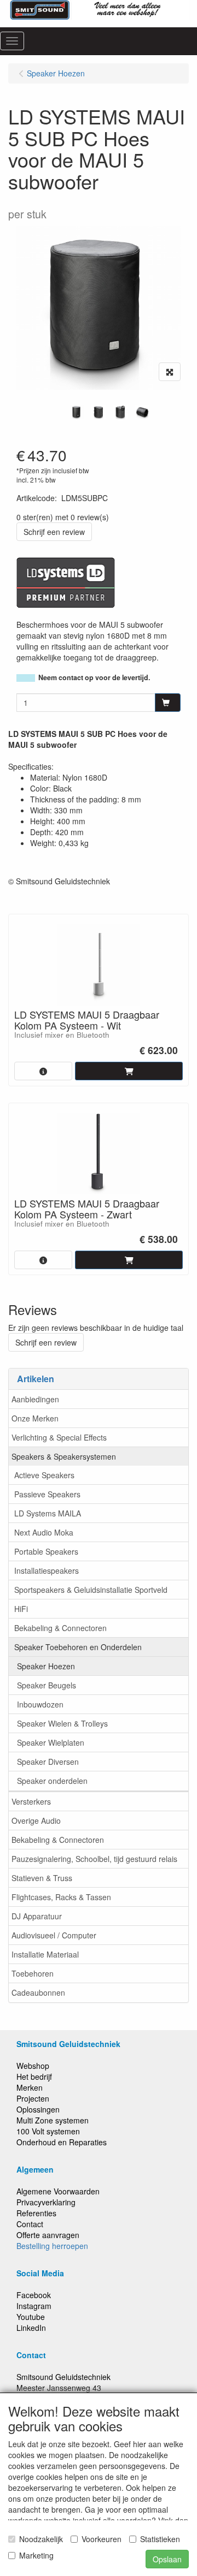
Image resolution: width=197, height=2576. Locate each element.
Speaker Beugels (47, 1685)
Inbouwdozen (40, 1704)
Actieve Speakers (44, 1475)
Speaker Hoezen (46, 1666)
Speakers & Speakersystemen (64, 1456)
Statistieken (160, 2539)
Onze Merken (35, 1418)
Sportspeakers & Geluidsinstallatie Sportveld (91, 1590)
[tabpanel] (77, 412)
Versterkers (31, 1801)
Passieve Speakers (47, 1494)
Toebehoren (33, 1973)
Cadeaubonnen (38, 1992)
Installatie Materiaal (45, 1954)
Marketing (36, 2555)
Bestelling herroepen (52, 2246)
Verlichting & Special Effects (59, 1437)
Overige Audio (36, 1821)
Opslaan (167, 2559)
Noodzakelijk (41, 2539)
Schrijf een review (54, 532)
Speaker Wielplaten (51, 1742)
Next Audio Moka (44, 1532)
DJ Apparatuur (37, 1916)
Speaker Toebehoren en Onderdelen (78, 1647)
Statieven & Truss (42, 1878)
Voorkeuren (102, 2539)
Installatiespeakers (47, 1570)
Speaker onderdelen (52, 1781)
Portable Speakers (46, 1551)
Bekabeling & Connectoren (60, 1628)
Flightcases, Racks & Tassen (61, 1897)
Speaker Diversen (48, 1762)
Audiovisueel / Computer (54, 1935)
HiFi (21, 1609)
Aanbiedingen (35, 1399)
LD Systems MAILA (48, 1513)
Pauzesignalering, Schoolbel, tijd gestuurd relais (94, 1859)
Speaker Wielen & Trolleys (62, 1723)
